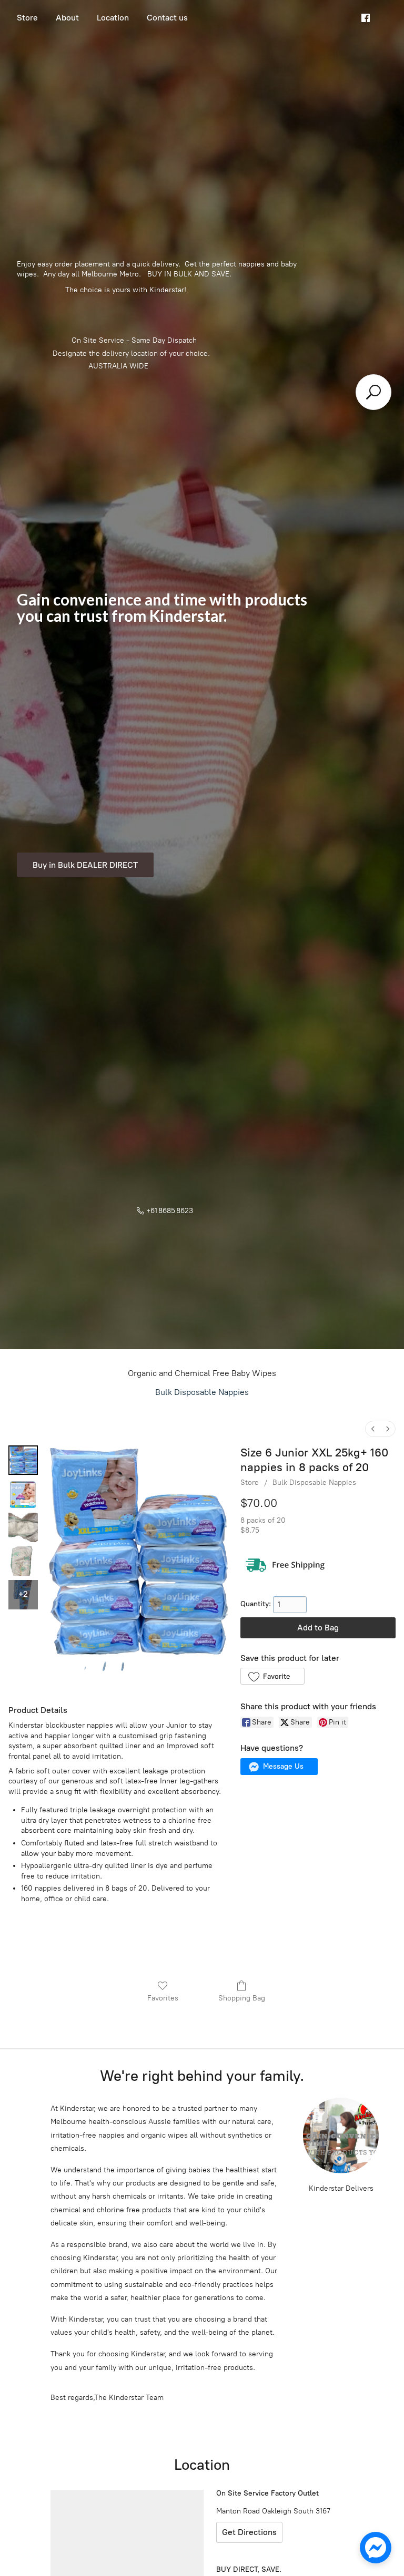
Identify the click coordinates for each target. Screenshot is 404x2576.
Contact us (167, 18)
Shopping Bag (242, 1998)
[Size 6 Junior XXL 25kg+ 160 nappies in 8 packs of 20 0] (23, 1460)
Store (27, 18)
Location (113, 18)
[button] (272, 1676)
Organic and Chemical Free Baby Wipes (202, 1373)
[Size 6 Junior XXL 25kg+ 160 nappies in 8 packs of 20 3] (23, 1561)
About (67, 18)
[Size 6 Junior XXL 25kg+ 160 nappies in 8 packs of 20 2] (23, 1527)
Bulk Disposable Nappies (202, 1392)
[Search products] (373, 392)
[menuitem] (373, 1429)
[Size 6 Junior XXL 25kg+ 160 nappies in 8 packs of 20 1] (23, 1494)
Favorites (163, 1998)
